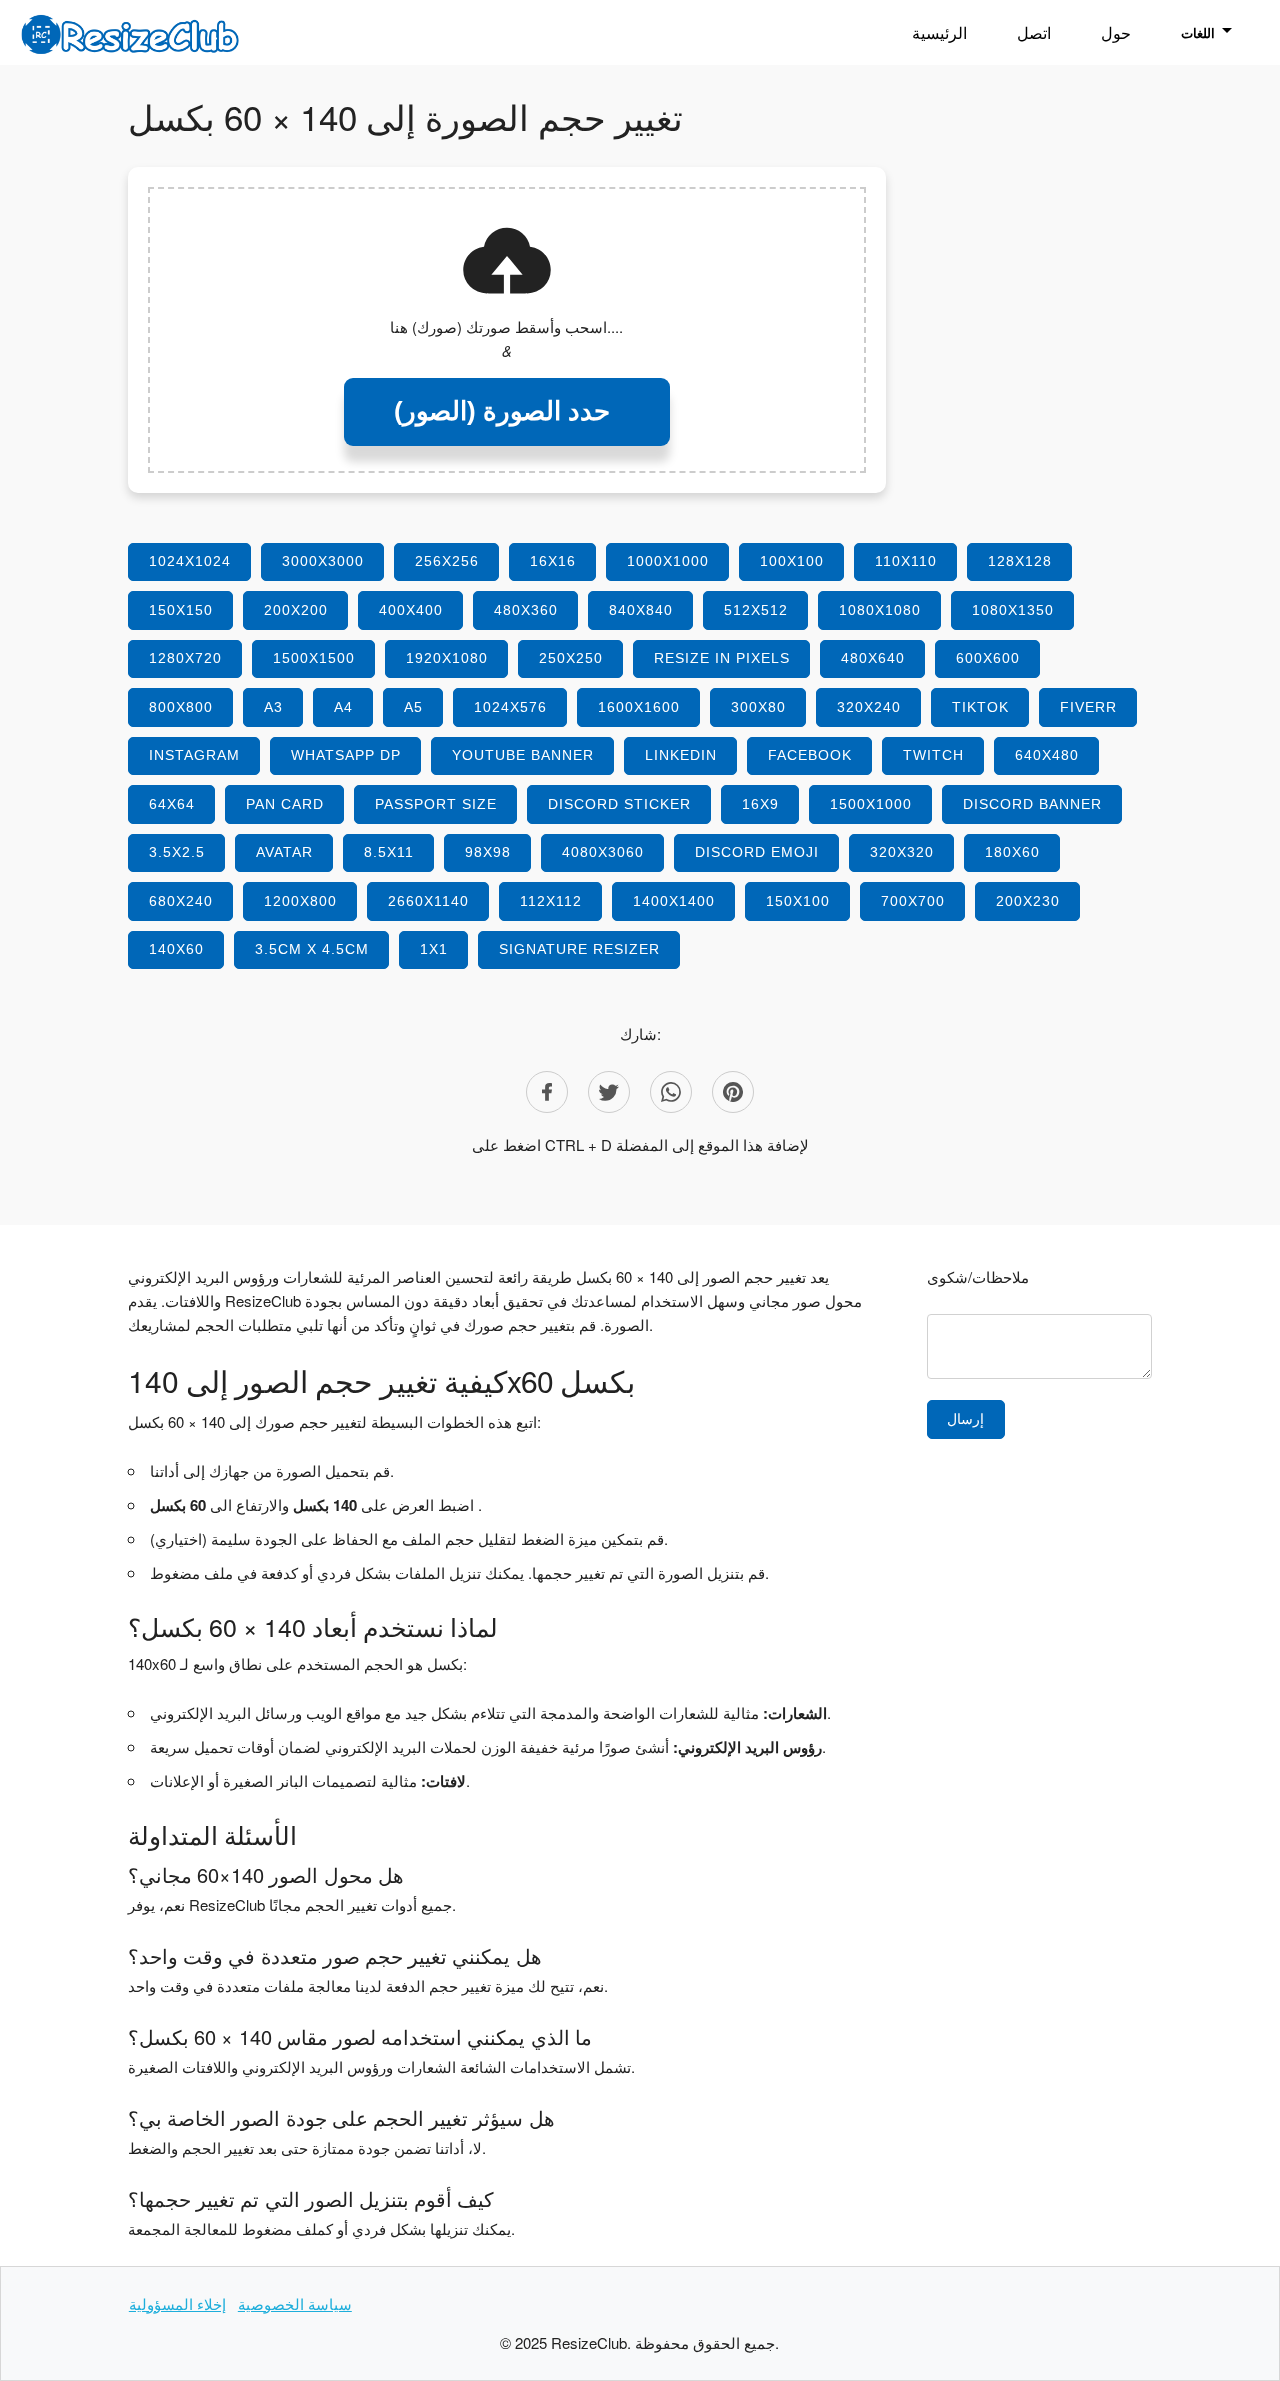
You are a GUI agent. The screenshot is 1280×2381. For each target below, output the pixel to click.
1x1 (434, 949)
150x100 (798, 901)
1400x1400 (674, 901)
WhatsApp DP (346, 755)
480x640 (873, 658)
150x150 (181, 610)
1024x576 (510, 707)
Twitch (933, 755)
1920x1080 (447, 658)
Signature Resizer (579, 949)
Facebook (810, 755)
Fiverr (1088, 707)
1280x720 (185, 658)
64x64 (172, 804)
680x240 (181, 901)
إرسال (965, 1419)
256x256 (447, 561)
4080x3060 (603, 852)
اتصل (1034, 32)
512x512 (756, 610)
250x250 (571, 658)
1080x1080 (880, 610)
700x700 (913, 901)
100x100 (792, 561)
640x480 (1047, 755)
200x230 (1028, 901)
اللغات (1198, 32)
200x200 (296, 610)
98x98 (488, 852)
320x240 (869, 707)
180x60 (1012, 852)
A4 (343, 707)
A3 (273, 707)
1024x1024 (190, 561)
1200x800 (300, 901)
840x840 (641, 610)
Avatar (284, 852)
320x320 (902, 852)
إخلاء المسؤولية (177, 2303)
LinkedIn (681, 755)
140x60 (176, 949)
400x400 (411, 610)
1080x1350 (1013, 610)
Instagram (194, 755)
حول (1116, 32)
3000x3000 (323, 561)
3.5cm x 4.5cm (312, 949)
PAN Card (285, 804)
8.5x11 (389, 852)
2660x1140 (428, 901)
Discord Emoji (757, 852)
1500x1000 (871, 804)
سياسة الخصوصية (295, 2303)
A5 (413, 707)
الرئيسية (939, 32)
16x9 (760, 804)
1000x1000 (668, 561)
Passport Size (436, 804)
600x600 (988, 658)
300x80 (758, 707)
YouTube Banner (523, 755)
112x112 (551, 901)
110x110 (906, 561)
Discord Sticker (619, 804)
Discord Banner (1032, 804)
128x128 (1020, 561)
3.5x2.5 (177, 852)
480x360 (526, 610)
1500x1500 (314, 658)
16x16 (553, 561)
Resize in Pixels (722, 658)
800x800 (181, 707)
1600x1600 (639, 707)
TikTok (980, 707)
